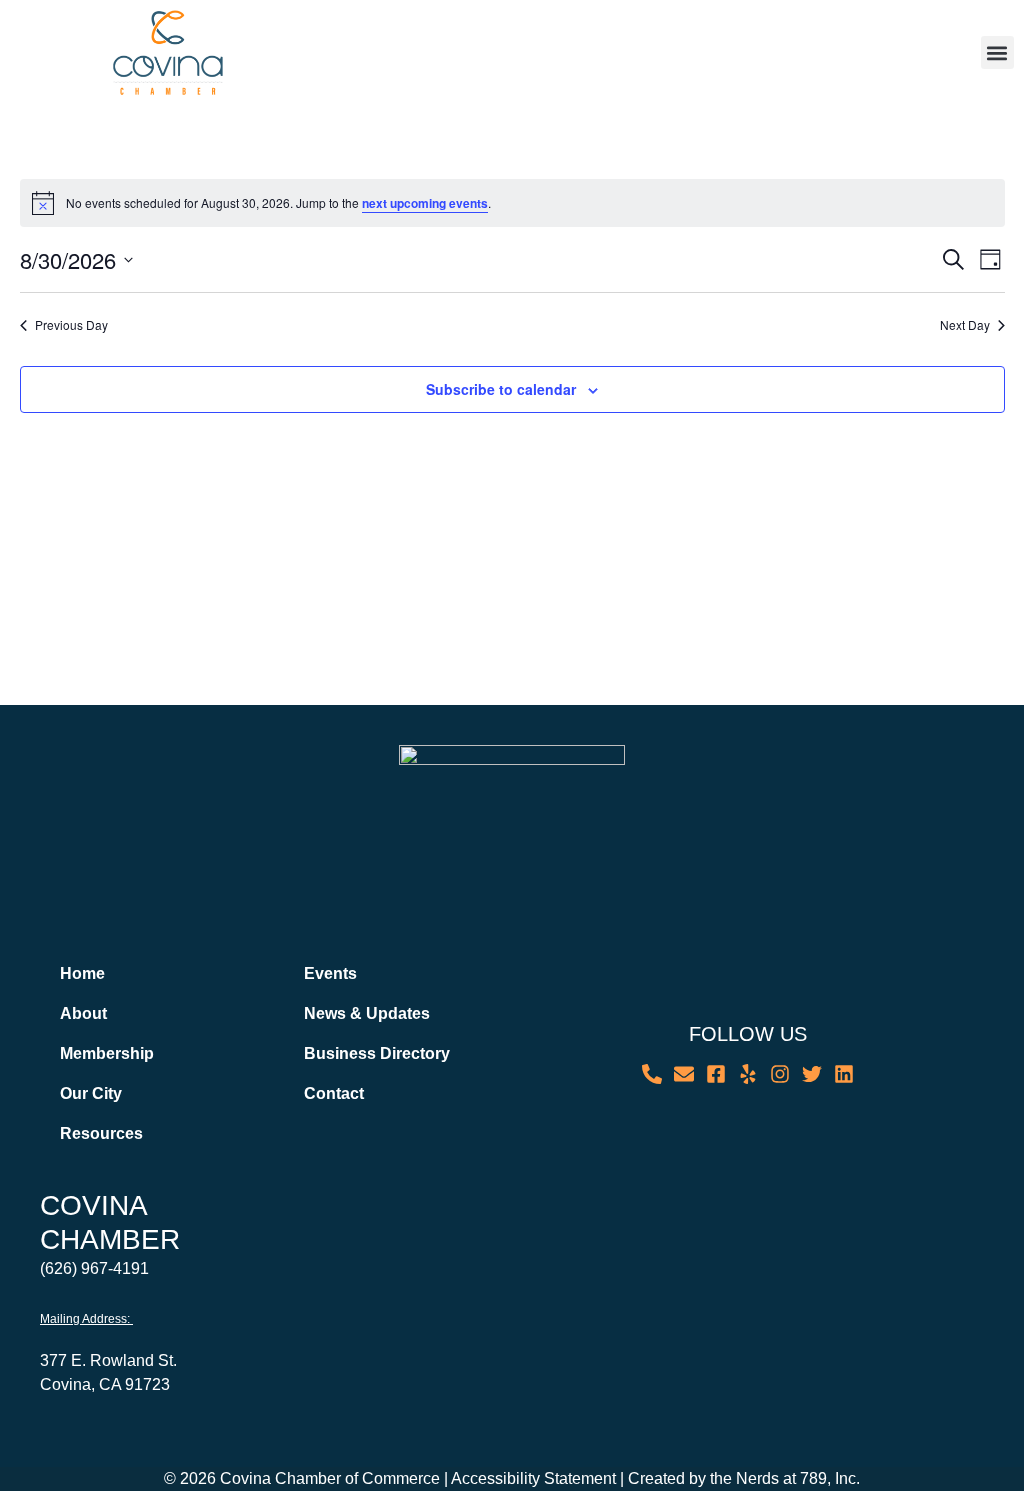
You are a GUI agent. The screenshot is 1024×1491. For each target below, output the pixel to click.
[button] (997, 52)
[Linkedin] (844, 1074)
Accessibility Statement (533, 1478)
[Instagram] (780, 1074)
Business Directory (377, 1053)
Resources (101, 1133)
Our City (91, 1093)
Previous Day (71, 325)
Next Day (965, 325)
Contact (334, 1093)
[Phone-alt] (652, 1074)
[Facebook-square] (716, 1074)
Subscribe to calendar (501, 389)
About (83, 1013)
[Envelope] (684, 1074)
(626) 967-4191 (94, 1268)
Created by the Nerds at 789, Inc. (744, 1478)
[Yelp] (748, 1074)
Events (330, 973)
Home (82, 973)
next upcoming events (425, 203)
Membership (107, 1053)
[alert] (512, 203)
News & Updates (367, 1013)
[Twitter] (812, 1074)
